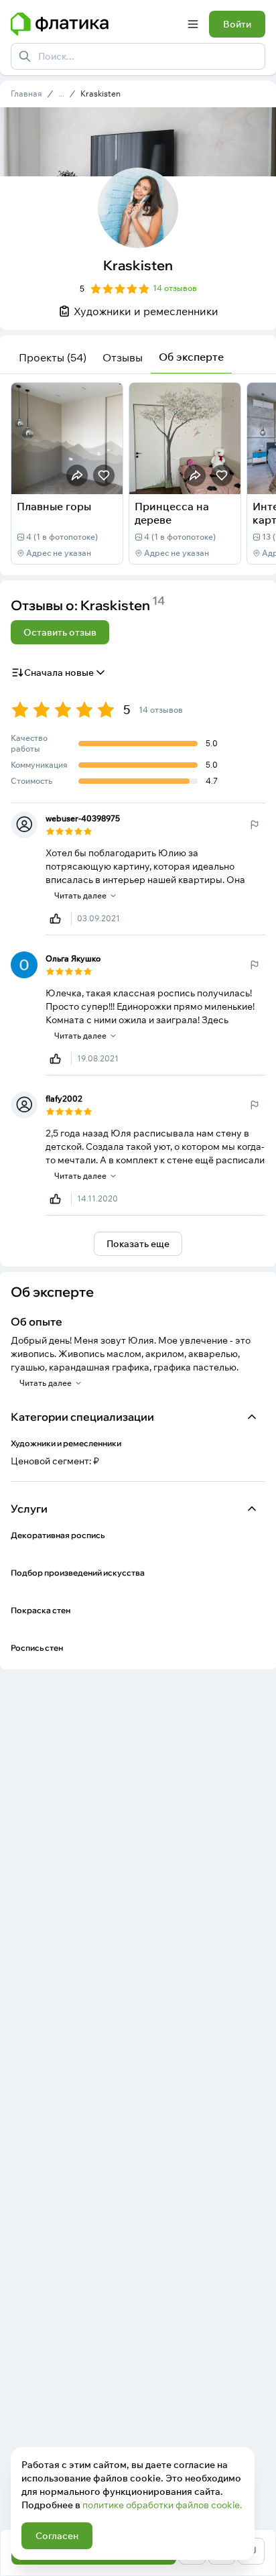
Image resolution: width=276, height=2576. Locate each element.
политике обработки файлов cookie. (162, 2505)
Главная (26, 94)
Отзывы (123, 357)
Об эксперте (191, 357)
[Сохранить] (104, 475)
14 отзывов (175, 288)
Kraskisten (100, 94)
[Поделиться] (77, 475)
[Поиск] (25, 56)
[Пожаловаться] (255, 825)
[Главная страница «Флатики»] (94, 24)
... (61, 94)
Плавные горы (54, 506)
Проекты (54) (53, 357)
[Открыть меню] (193, 24)
